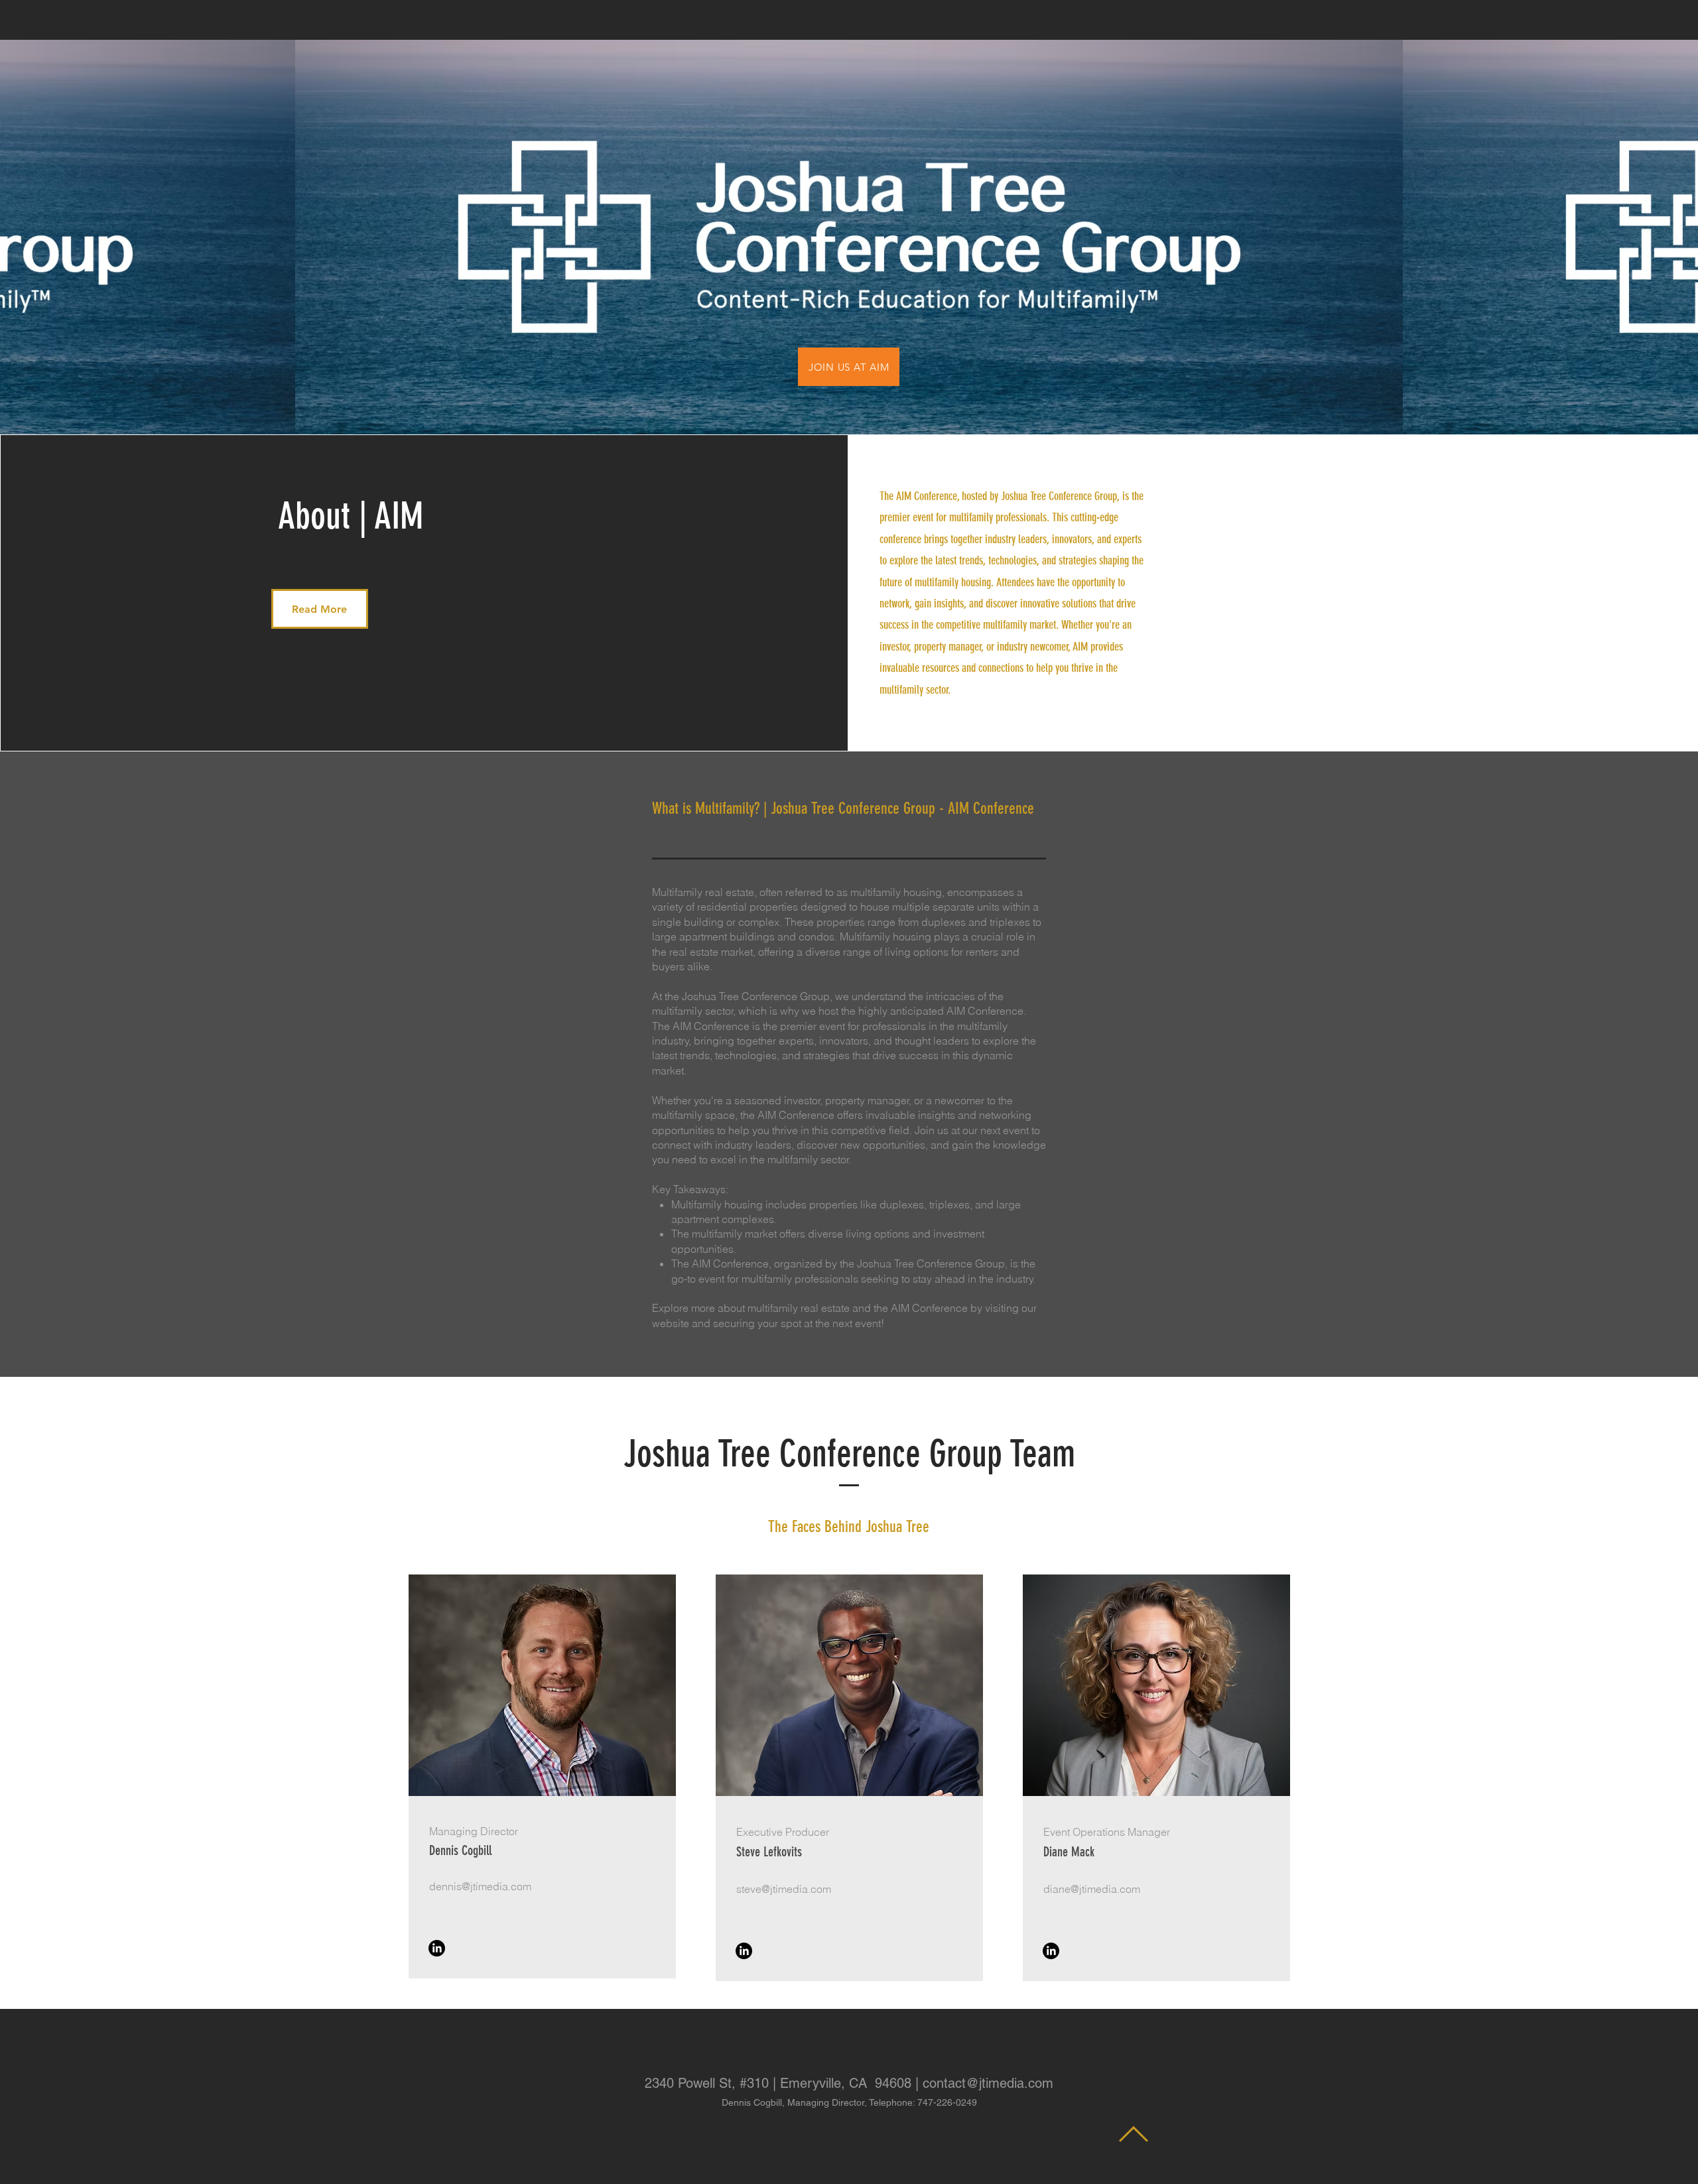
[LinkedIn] (437, 1948)
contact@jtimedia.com (988, 2083)
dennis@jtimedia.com (480, 1886)
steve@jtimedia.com (784, 1889)
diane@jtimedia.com (1092, 1889)
